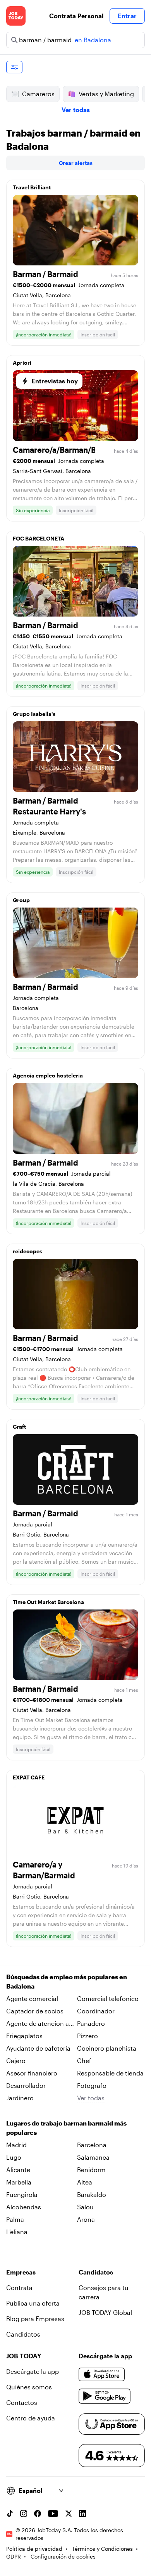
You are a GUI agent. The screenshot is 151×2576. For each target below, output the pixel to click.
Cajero (16, 2061)
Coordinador (96, 2011)
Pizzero (88, 2036)
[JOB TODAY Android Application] (105, 2396)
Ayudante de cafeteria (38, 2048)
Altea (85, 2182)
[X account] (69, 2514)
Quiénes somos (29, 2387)
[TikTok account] (10, 2514)
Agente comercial (32, 1998)
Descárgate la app (33, 2371)
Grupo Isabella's (34, 714)
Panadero (91, 2023)
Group (21, 900)
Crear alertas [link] (76, 163)
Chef (84, 2061)
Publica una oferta (33, 2303)
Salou (85, 2207)
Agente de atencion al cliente (38, 2024)
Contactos (22, 2402)
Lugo (14, 2157)
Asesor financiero (32, 2073)
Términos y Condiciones (102, 2549)
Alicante (18, 2170)
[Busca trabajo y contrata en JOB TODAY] (16, 16)
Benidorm (91, 2170)
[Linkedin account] (82, 2514)
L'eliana (17, 2232)
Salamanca (93, 2157)
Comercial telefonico (108, 1998)
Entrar (127, 16)
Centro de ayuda (31, 2418)
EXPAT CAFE (29, 1777)
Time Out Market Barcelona (48, 1602)
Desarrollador (26, 2085)
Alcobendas (24, 2207)
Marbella (19, 2182)
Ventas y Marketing (106, 94)
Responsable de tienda (110, 2073)
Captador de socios (35, 2011)
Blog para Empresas (35, 2319)
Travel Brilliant (32, 187)
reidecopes (27, 1251)
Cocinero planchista (107, 2048)
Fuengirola (22, 2194)
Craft (19, 1427)
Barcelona (92, 2145)
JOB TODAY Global (105, 2312)
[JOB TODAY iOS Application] (102, 2375)
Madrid (16, 2145)
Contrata (19, 2288)
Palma (15, 2219)
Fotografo (92, 2085)
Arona (86, 2219)
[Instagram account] (24, 2514)
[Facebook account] (38, 2514)
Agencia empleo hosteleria (48, 1075)
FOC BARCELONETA (39, 538)
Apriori (22, 363)
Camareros (38, 94)
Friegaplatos (24, 2036)
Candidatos (23, 2334)
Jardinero (20, 2098)
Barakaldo (92, 2194)
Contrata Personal (76, 16)
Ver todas (76, 110)
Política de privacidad (34, 2549)
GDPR (14, 2556)
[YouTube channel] (53, 2514)
